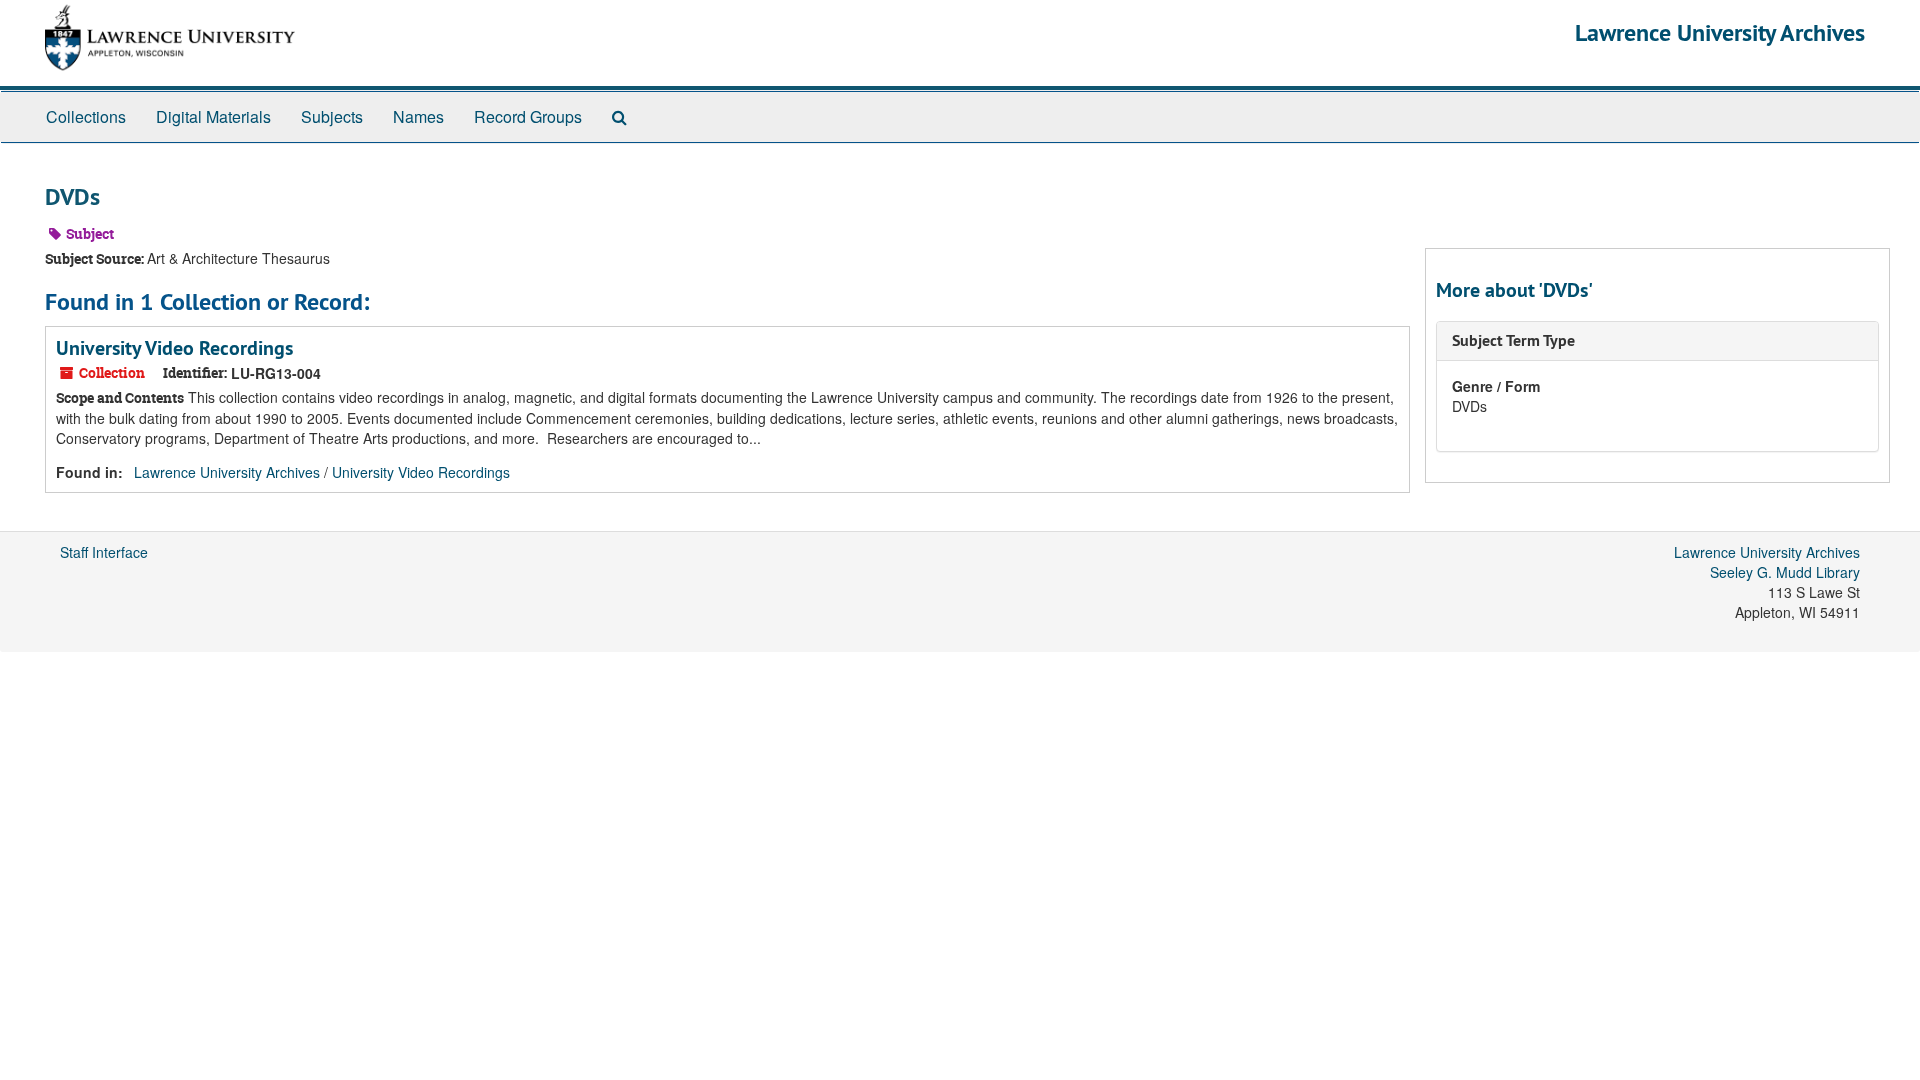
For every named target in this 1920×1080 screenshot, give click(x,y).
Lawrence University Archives (1720, 32)
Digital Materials (213, 116)
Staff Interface (104, 552)
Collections (86, 116)
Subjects (332, 116)
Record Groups (528, 116)
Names (418, 116)
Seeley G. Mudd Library (1785, 572)
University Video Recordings (174, 348)
